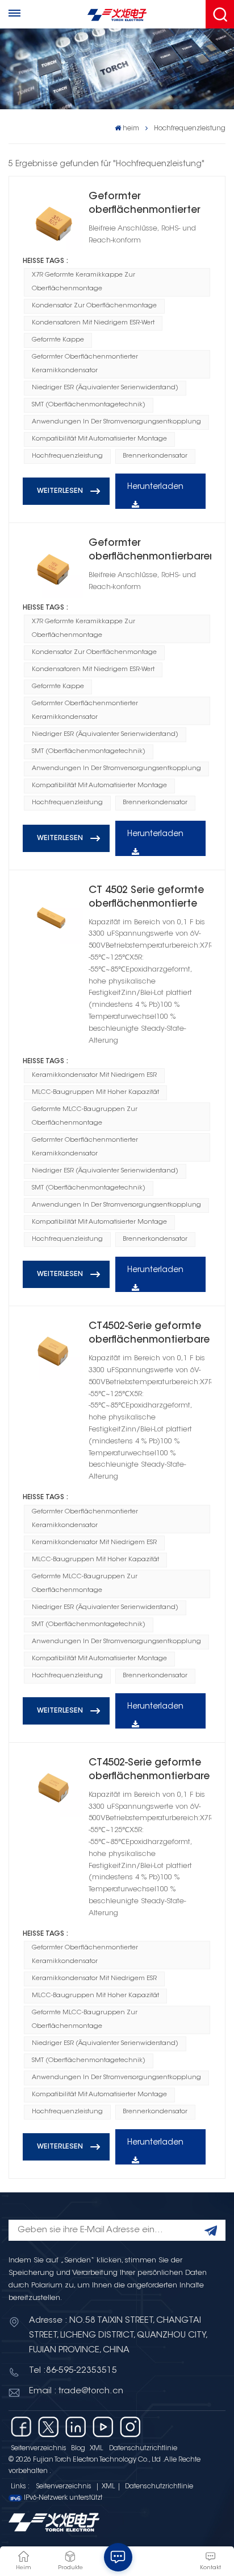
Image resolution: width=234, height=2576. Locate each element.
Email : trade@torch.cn (76, 2391)
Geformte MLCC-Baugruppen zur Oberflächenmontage (85, 1116)
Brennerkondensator (155, 456)
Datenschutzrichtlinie (143, 2449)
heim (131, 129)
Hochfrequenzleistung (67, 456)
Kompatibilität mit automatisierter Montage (99, 439)
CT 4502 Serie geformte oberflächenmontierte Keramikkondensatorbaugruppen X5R (150, 898)
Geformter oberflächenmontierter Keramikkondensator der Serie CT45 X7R (149, 205)
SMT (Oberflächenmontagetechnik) (89, 405)
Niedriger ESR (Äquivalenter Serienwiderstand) (105, 388)
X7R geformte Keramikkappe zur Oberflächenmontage (83, 282)
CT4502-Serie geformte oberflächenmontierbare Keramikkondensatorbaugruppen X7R (150, 1334)
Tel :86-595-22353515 (73, 2371)
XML (96, 2449)
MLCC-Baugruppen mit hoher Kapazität (95, 1092)
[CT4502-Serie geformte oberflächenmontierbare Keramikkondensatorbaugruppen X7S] (53, 1787)
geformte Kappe (58, 340)
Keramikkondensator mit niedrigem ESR (94, 1075)
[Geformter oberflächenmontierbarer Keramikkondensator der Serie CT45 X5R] (53, 567)
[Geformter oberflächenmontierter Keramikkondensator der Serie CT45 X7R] (53, 220)
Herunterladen (155, 487)
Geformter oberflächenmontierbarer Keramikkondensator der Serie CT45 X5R (150, 551)
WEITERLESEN (60, 491)
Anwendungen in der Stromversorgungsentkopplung (116, 422)
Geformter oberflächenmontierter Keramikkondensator (85, 364)
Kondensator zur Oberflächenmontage (94, 306)
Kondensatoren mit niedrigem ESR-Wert (93, 323)
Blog (78, 2449)
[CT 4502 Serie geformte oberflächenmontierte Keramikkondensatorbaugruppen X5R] (53, 914)
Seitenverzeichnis (39, 2449)
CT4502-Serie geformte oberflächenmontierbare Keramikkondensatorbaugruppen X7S (150, 1771)
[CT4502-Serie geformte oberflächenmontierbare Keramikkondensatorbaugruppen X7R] (53, 1350)
